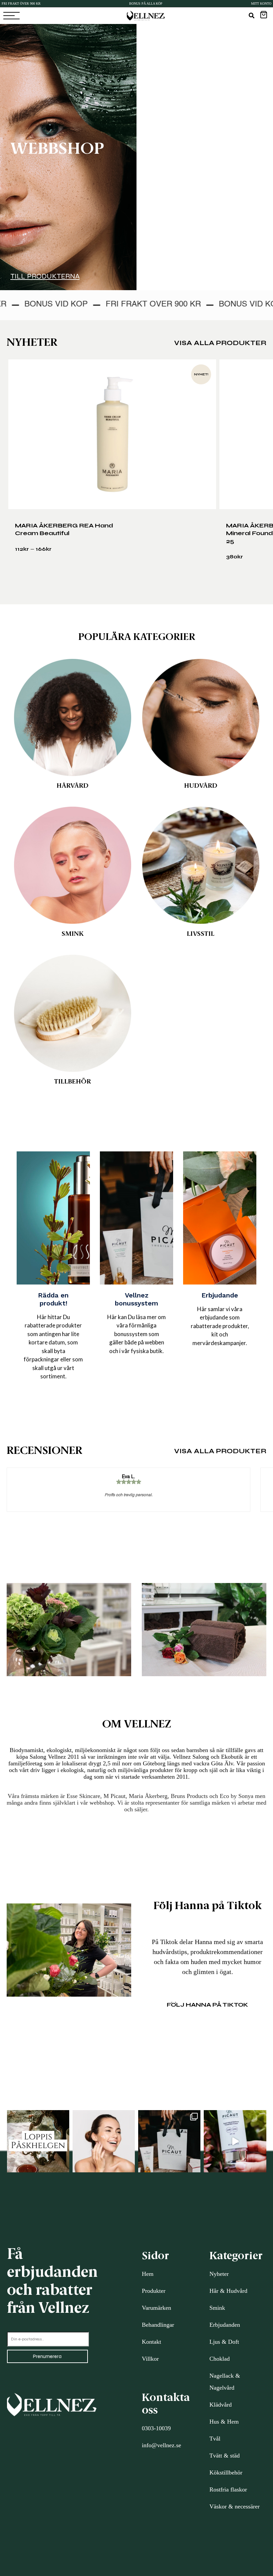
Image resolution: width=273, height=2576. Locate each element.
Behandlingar (158, 2325)
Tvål (215, 2439)
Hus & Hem (224, 2422)
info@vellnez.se (161, 2445)
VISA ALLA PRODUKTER (220, 343)
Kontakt (151, 2342)
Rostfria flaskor (228, 2489)
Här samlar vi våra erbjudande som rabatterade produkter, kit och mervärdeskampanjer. (220, 1326)
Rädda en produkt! (53, 1299)
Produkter (154, 2291)
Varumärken (156, 2308)
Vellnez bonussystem (136, 1299)
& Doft (230, 2342)
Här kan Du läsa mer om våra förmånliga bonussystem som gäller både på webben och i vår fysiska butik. (136, 1334)
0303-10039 (156, 2428)
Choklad (220, 2359)
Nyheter (219, 2274)
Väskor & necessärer (235, 2506)
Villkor (150, 2359)
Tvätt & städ (225, 2456)
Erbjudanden (225, 2325)
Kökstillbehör (226, 2473)
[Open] (38, 2141)
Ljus (215, 2342)
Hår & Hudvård (228, 2291)
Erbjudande (220, 1295)
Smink (217, 2308)
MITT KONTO (261, 3)
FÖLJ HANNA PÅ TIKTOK (207, 2005)
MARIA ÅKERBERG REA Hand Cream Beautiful (64, 529)
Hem (148, 2274)
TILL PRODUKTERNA (45, 276)
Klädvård (221, 2405)
